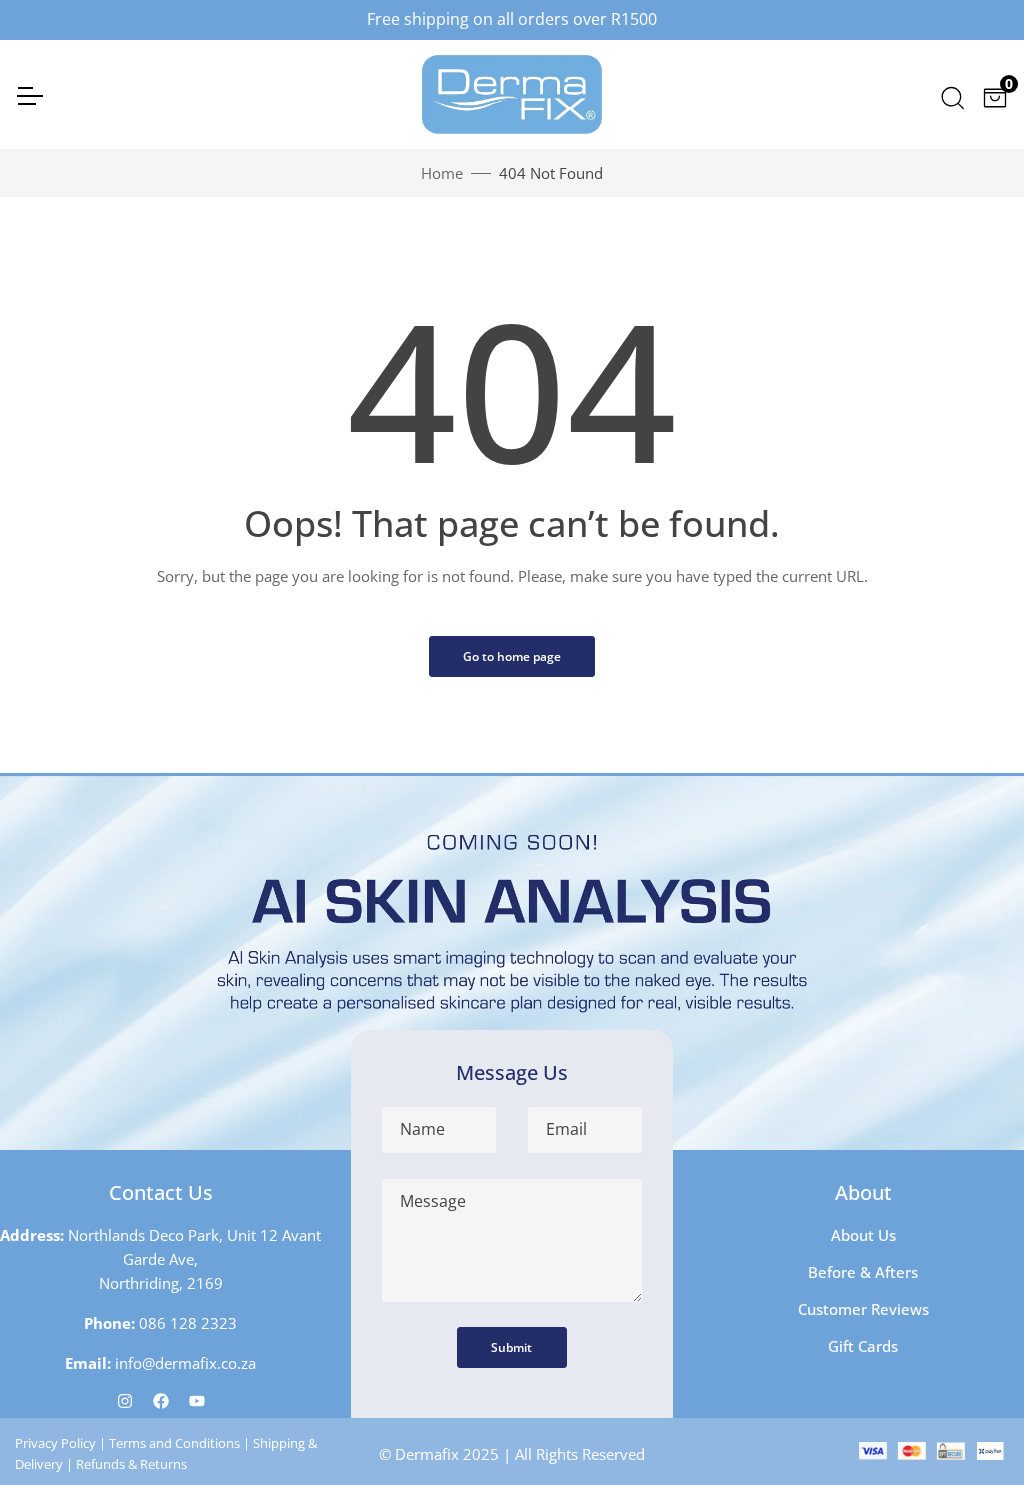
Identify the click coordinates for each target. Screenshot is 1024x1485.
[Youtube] (197, 1400)
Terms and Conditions (174, 1443)
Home (442, 173)
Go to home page (512, 656)
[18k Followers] (161, 1400)
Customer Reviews (863, 1309)
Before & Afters (863, 1272)
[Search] (951, 94)
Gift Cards (863, 1346)
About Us (863, 1235)
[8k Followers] (125, 1400)
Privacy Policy (55, 1443)
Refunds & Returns (131, 1464)
